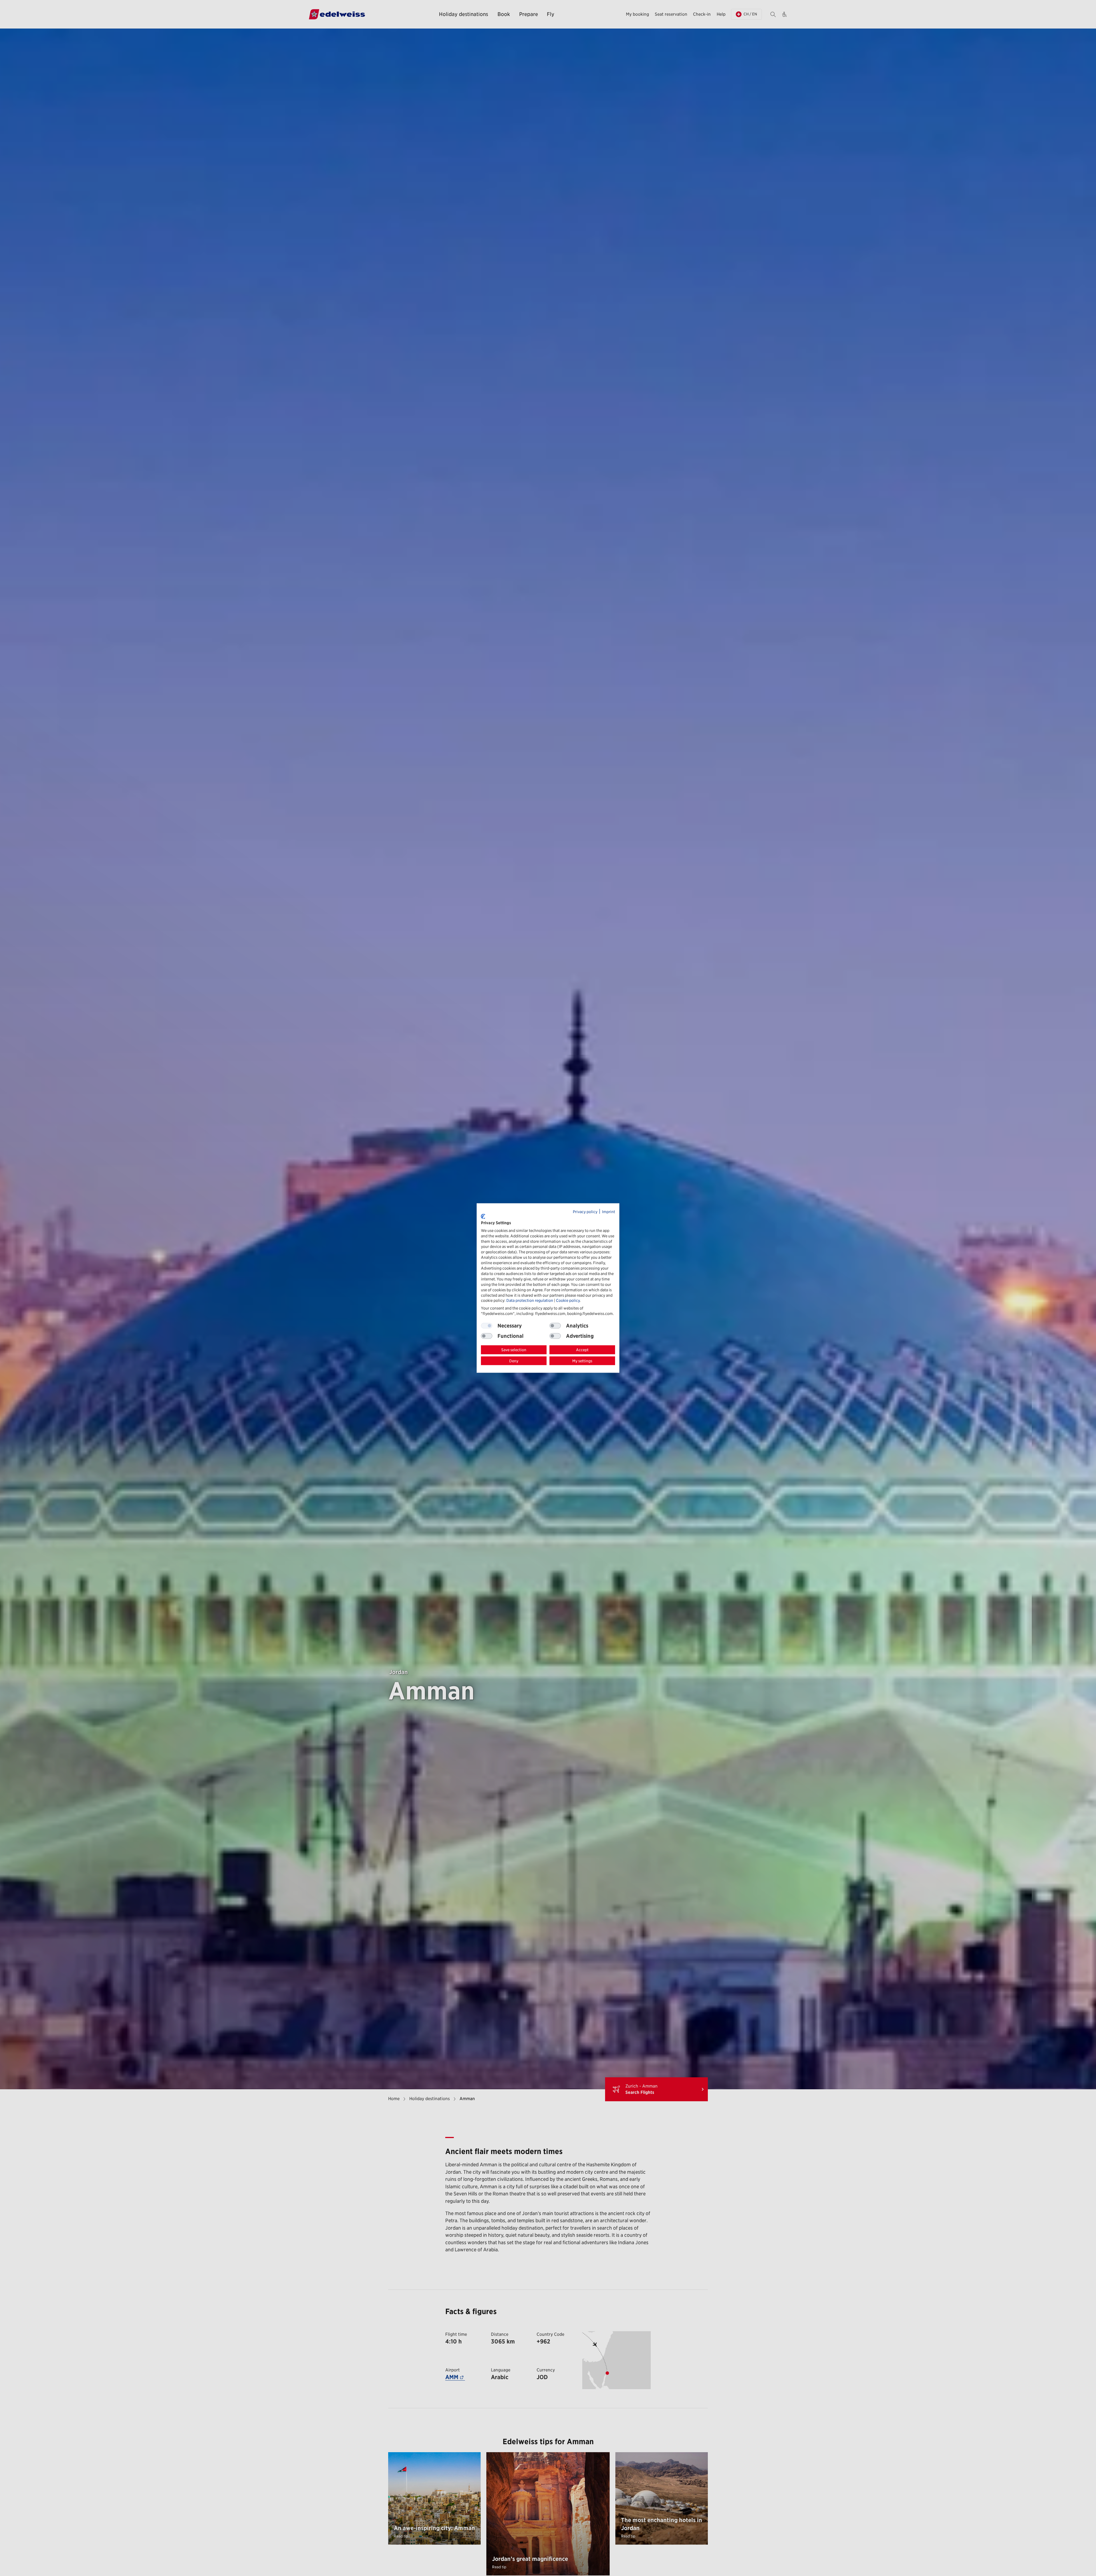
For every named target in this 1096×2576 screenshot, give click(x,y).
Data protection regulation (530, 1300)
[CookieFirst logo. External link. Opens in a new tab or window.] (483, 1216)
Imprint (609, 1211)
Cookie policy (568, 1300)
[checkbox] (555, 1326)
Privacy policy (585, 1211)
